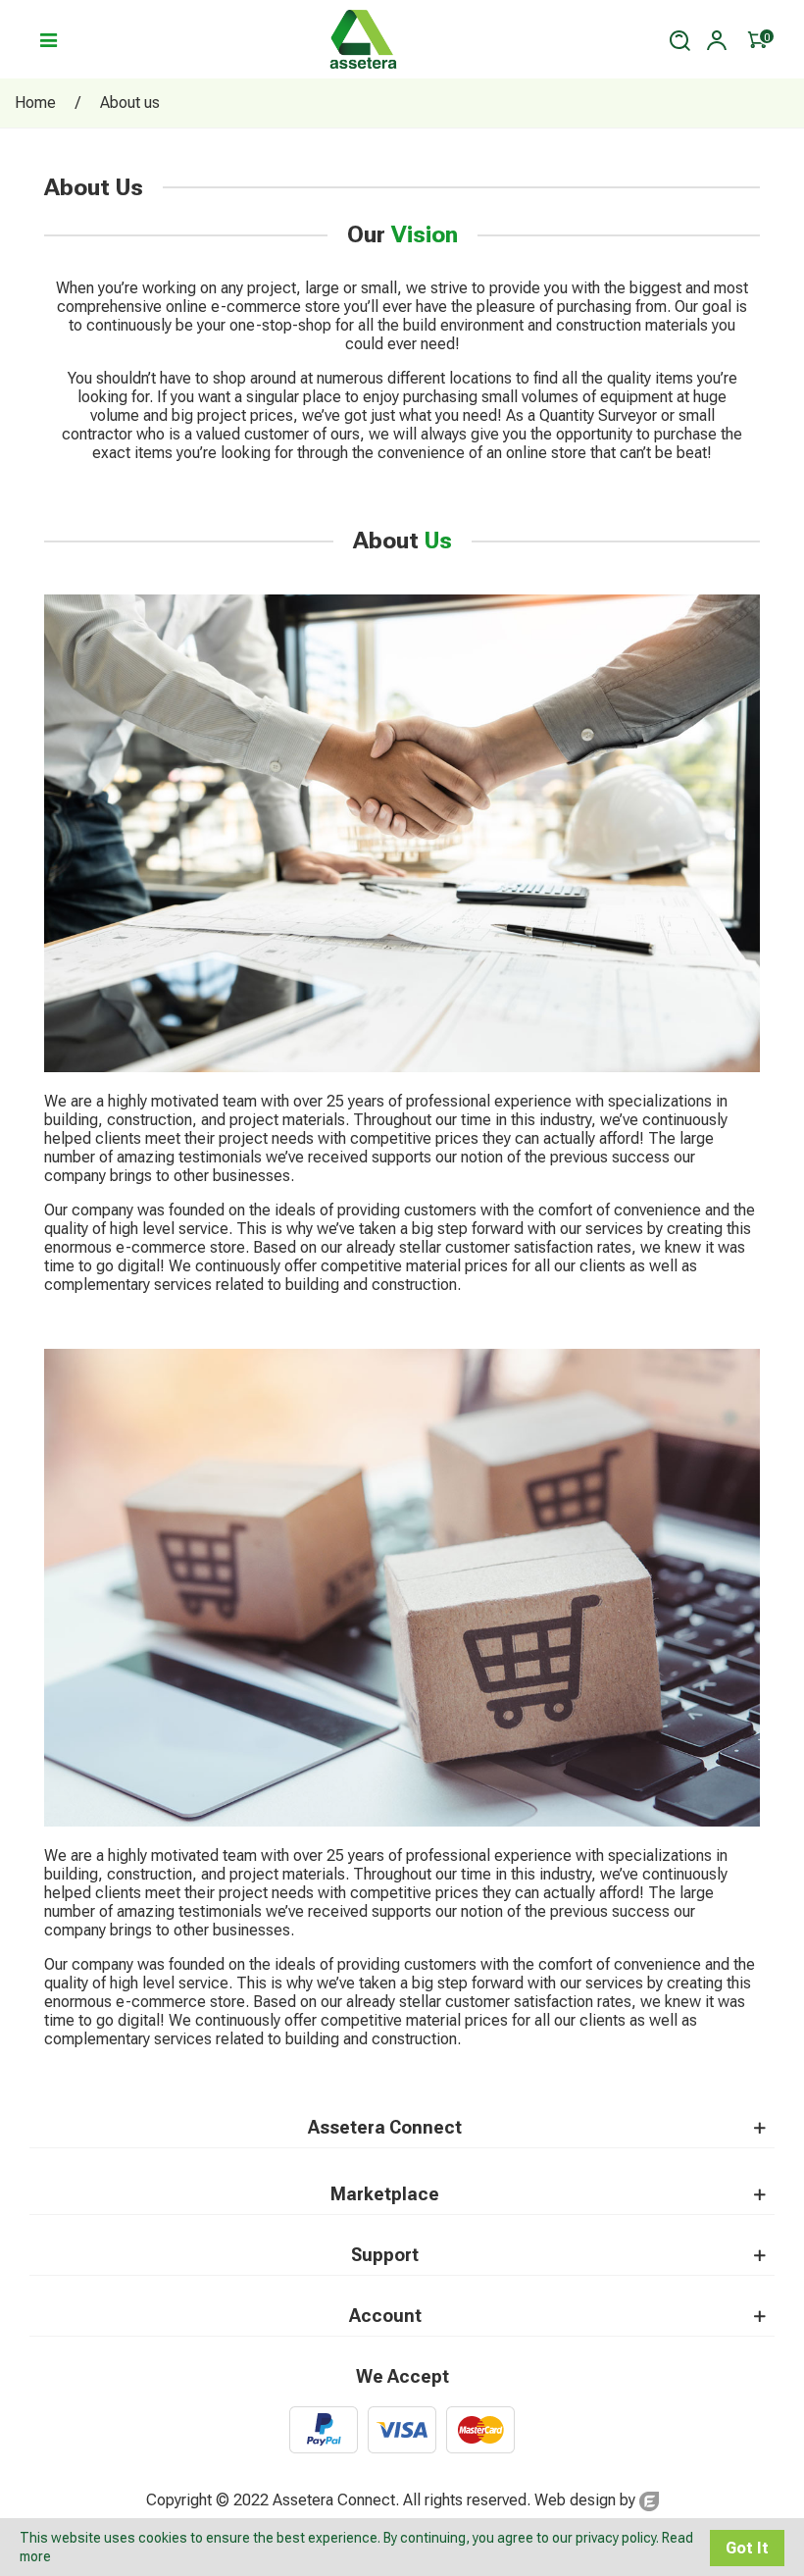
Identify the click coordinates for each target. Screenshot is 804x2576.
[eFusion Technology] (649, 2500)
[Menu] (48, 39)
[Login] (717, 39)
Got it (747, 2548)
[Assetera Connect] (364, 39)
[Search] (679, 39)
